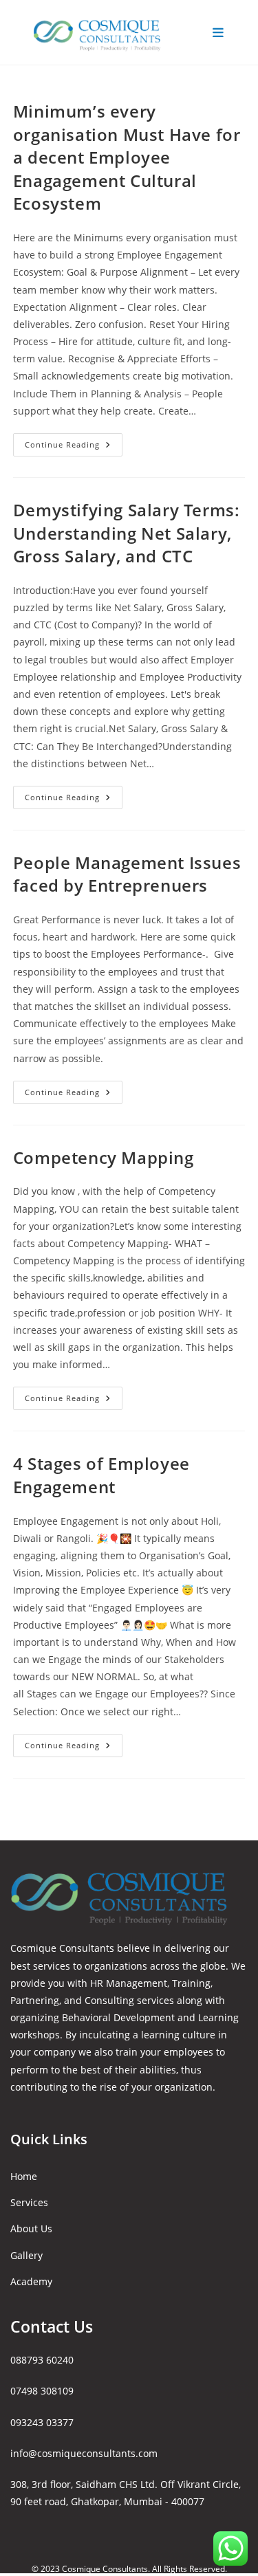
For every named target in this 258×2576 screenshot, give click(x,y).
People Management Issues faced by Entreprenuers (127, 874)
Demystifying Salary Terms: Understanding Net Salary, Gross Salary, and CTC (127, 533)
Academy (31, 2281)
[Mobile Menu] (219, 32)
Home (24, 2176)
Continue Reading (74, 447)
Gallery (26, 2255)
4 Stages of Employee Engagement (101, 1475)
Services (29, 2202)
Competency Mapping (104, 1157)
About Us (31, 2228)
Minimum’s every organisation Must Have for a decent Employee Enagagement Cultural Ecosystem (127, 157)
